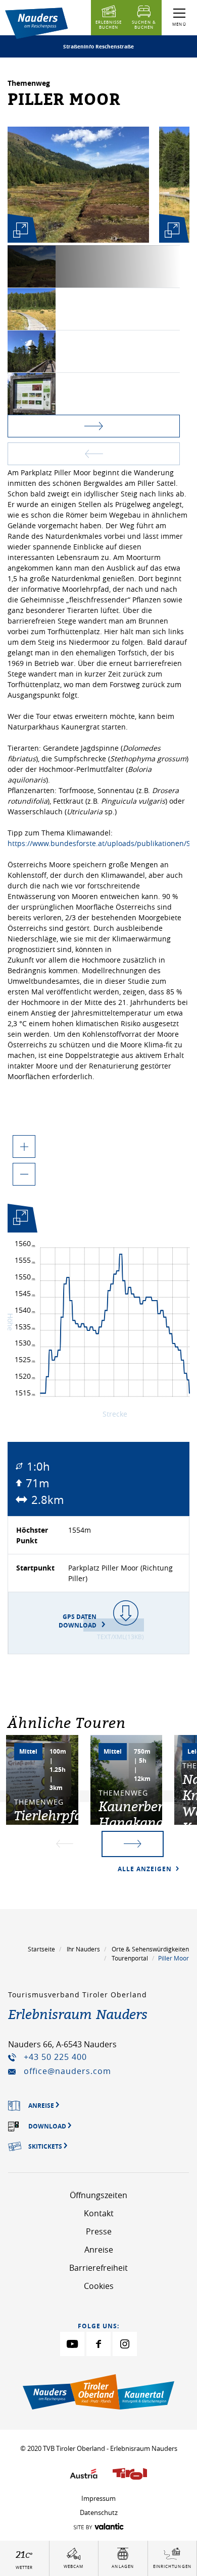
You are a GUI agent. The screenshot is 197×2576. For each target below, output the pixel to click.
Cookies (99, 2286)
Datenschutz (99, 2512)
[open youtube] (72, 2344)
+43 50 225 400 (55, 2057)
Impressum (98, 2498)
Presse (99, 2231)
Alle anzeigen (146, 1869)
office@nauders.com (67, 2071)
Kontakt (99, 2213)
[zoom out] (24, 1174)
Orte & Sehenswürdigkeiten (150, 1949)
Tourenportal (130, 1958)
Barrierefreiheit (98, 2268)
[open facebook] (98, 2344)
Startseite (41, 1949)
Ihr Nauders (83, 1949)
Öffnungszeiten (98, 2195)
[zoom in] (24, 1146)
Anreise (99, 2250)
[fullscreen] (20, 230)
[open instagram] (125, 2344)
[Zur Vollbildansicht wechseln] (20, 1220)
